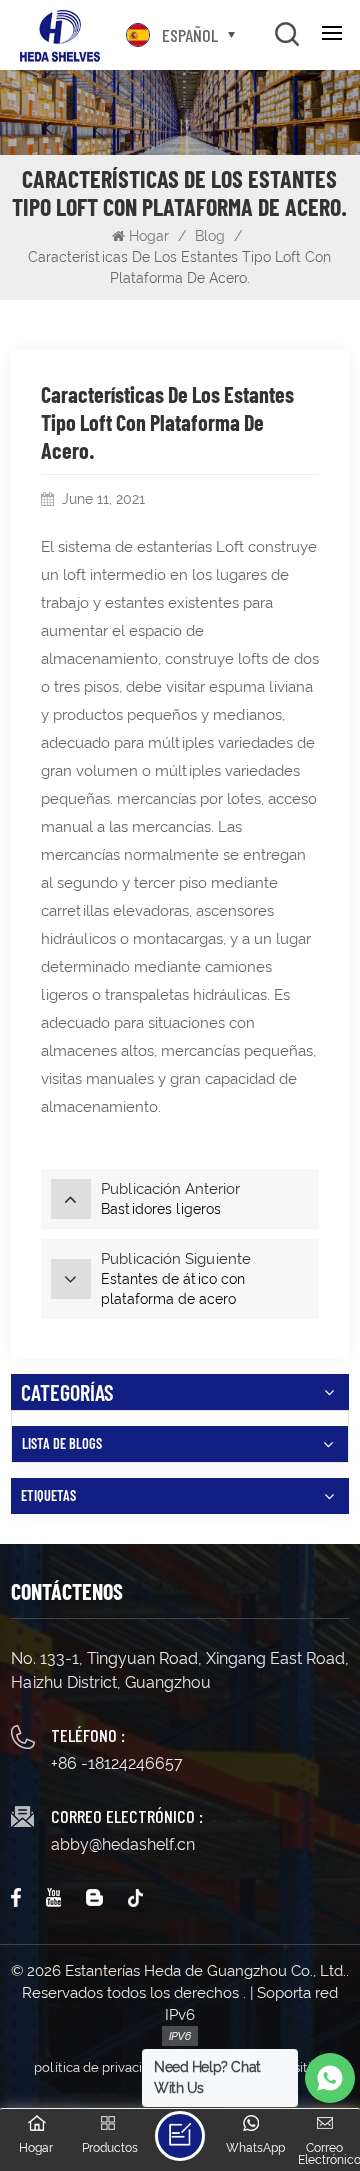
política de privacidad (99, 2067)
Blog (210, 236)
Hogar (151, 236)
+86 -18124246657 (117, 1763)
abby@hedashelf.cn (123, 1844)
